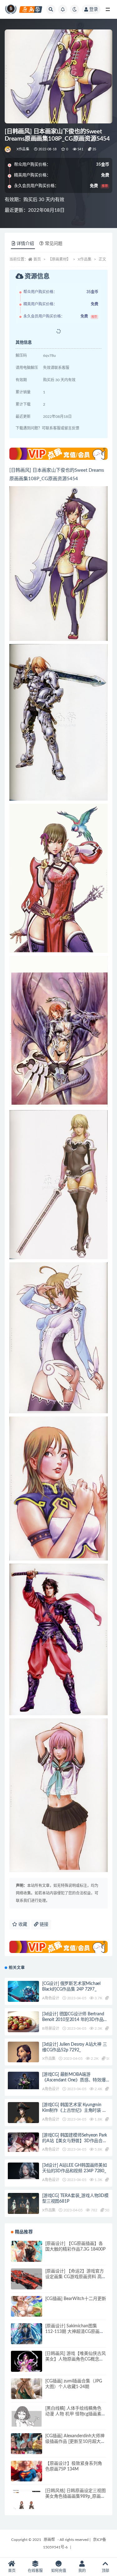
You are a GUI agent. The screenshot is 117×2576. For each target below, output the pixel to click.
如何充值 (59, 2571)
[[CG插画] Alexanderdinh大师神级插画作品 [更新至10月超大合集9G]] (27, 2449)
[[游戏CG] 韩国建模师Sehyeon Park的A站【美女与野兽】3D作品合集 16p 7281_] (23, 2142)
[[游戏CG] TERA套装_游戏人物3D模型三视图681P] (23, 2205)
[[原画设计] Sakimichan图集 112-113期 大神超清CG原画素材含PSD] (27, 2339)
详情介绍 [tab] (25, 244)
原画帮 (49, 2540)
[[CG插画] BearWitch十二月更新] (27, 2312)
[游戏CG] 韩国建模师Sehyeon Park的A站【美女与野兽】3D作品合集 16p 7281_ (75, 2141)
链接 (43, 1924)
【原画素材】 (59, 259)
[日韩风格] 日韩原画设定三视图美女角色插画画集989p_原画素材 (76, 2496)
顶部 (105, 2571)
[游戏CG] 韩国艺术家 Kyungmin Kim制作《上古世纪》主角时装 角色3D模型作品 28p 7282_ (74, 2111)
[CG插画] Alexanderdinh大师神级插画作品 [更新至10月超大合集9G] (75, 2442)
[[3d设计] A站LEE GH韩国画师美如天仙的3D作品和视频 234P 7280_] (23, 2171)
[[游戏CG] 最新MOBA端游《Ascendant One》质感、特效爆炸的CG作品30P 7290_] (23, 2080)
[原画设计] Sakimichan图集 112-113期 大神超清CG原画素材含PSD (75, 2332)
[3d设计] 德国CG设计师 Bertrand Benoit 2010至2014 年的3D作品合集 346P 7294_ (75, 2020)
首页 (37, 259)
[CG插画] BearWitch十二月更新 (76, 2299)
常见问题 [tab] (54, 244)
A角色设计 (51, 1998)
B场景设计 (51, 2028)
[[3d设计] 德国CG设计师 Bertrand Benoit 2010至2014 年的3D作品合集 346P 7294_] (23, 2027)
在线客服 (35, 2571)
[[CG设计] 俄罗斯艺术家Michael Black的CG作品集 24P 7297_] (23, 1992)
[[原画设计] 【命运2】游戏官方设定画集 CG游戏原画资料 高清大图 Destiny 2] (27, 2284)
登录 (94, 9)
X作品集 (23, 149)
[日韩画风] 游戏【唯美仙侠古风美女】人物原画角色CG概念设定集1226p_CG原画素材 (76, 2359)
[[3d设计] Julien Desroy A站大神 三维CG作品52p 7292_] (23, 2059)
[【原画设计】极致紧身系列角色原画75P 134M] (27, 2476)
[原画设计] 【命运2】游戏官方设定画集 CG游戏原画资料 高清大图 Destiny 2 (76, 2277)
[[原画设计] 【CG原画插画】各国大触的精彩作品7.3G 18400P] (27, 2257)
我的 (82, 2571)
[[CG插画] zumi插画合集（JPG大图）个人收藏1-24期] (27, 2394)
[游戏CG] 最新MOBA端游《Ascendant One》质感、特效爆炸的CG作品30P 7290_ (74, 2080)
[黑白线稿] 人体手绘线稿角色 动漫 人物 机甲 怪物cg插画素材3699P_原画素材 (76, 2414)
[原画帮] (8, 149)
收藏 (22, 1924)
